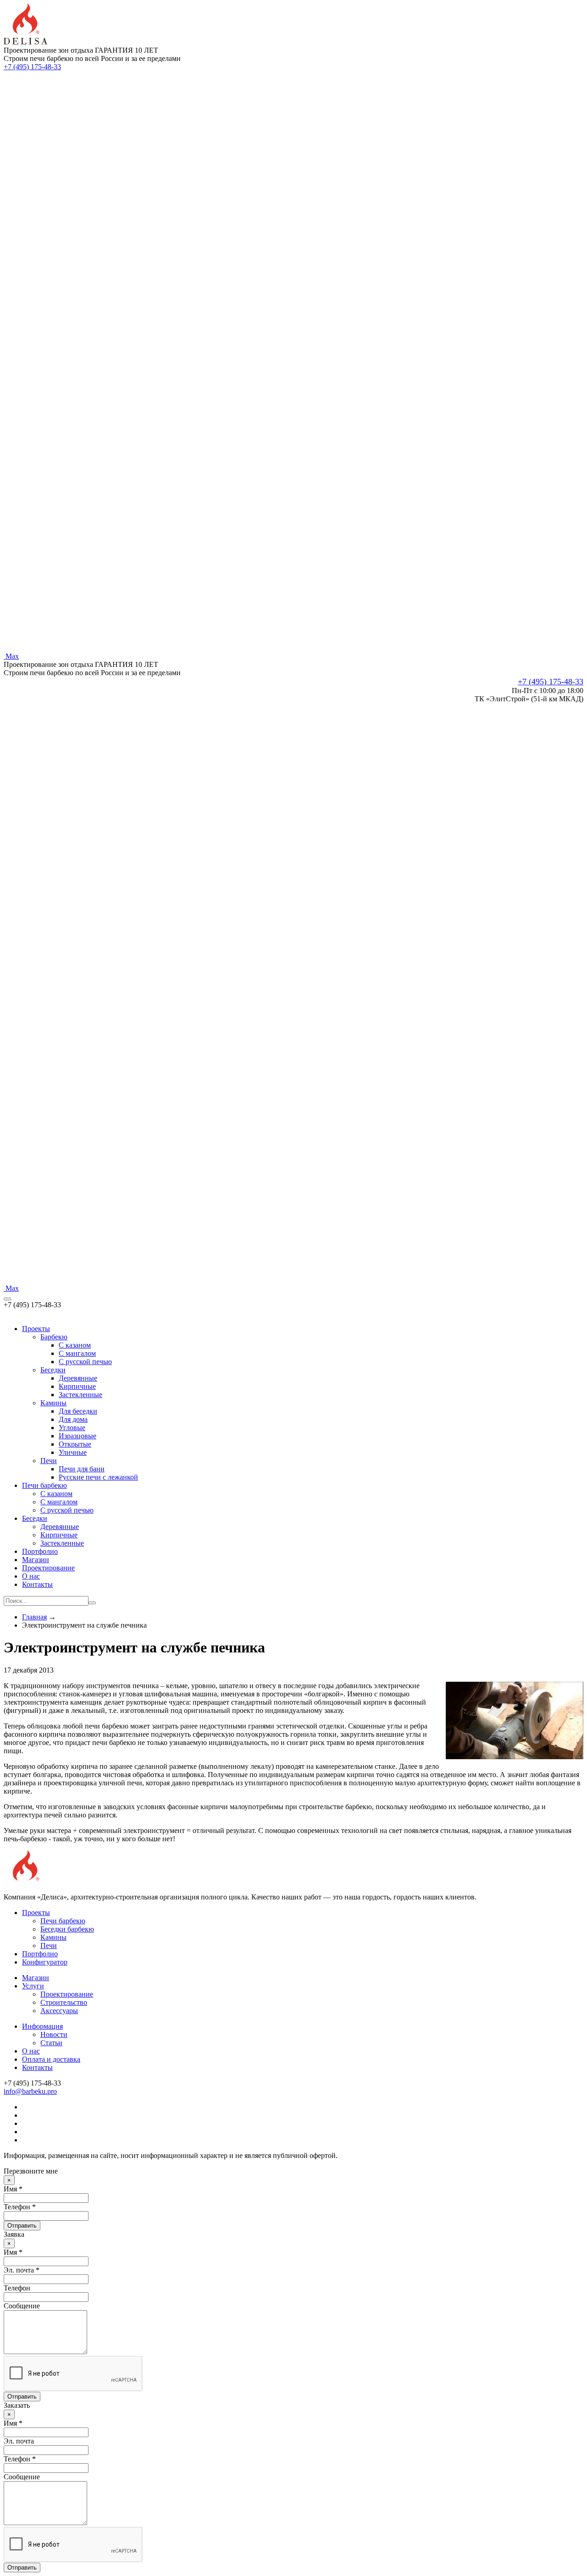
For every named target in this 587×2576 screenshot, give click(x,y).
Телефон (17, 2288)
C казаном (75, 1345)
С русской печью (67, 1510)
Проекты (36, 1329)
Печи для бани (82, 1469)
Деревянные (78, 1378)
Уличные (73, 1452)
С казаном (56, 1494)
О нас (31, 1576)
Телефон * (20, 2207)
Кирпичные (77, 1386)
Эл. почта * (22, 2270)
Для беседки (78, 1411)
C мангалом (77, 1353)
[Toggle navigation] (7, 1299)
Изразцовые (78, 1436)
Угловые (72, 1428)
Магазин (36, 1560)
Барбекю (54, 1337)
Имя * (13, 2189)
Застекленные (80, 1395)
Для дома (73, 1419)
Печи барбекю (44, 1485)
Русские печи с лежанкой (98, 1477)
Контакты (37, 1584)
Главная (34, 1617)
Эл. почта (19, 2441)
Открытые (75, 1444)
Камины (53, 1403)
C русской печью (85, 1362)
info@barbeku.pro (30, 2091)
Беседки (53, 1370)
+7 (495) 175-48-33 (32, 67)
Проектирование (48, 1568)
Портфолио (40, 1551)
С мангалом (59, 1502)
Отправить (22, 2226)
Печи (49, 1461)
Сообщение (22, 2306)
